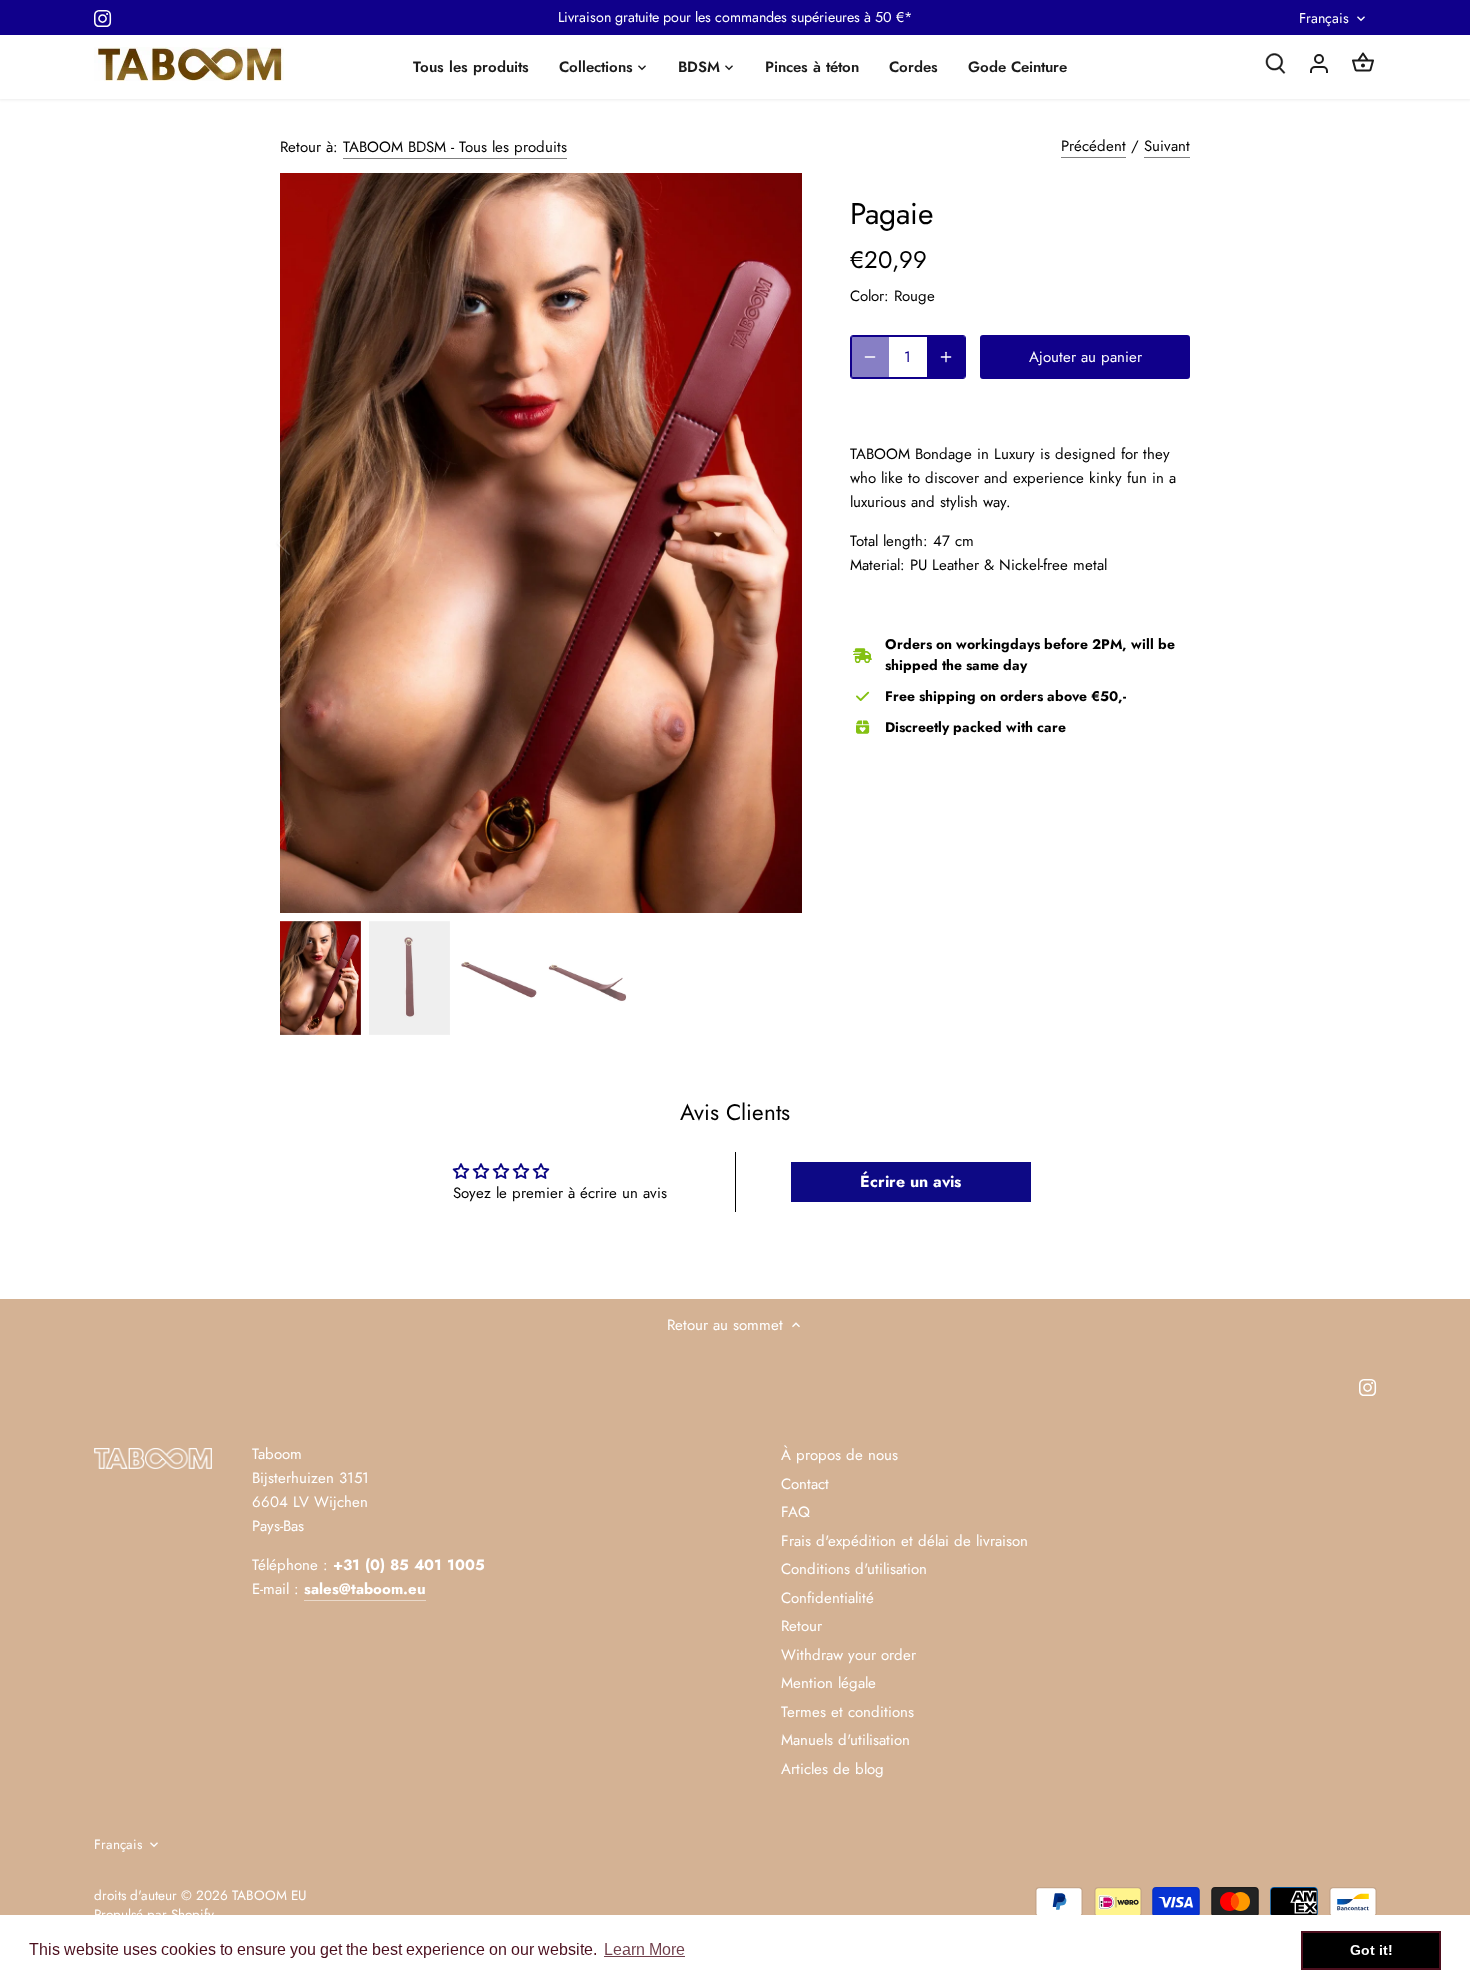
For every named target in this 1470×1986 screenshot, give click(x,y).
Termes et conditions (847, 1712)
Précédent (1093, 146)
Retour (801, 1626)
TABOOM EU (269, 1895)
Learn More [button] (644, 1949)
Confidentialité (827, 1598)
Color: (869, 296)
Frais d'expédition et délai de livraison (904, 1541)
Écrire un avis (910, 1181)
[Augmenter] (946, 357)
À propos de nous (839, 1455)
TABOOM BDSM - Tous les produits (455, 147)
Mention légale (828, 1683)
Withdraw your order (848, 1655)
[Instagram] (102, 17)
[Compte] (1319, 62)
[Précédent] (310, 543)
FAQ (795, 1512)
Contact (805, 1484)
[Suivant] (772, 543)
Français (1324, 18)
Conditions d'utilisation (854, 1569)
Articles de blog (832, 1769)
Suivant (1167, 146)
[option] (541, 542)
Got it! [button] (1371, 1950)
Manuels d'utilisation (845, 1740)
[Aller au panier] (1363, 62)
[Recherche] (1275, 62)
